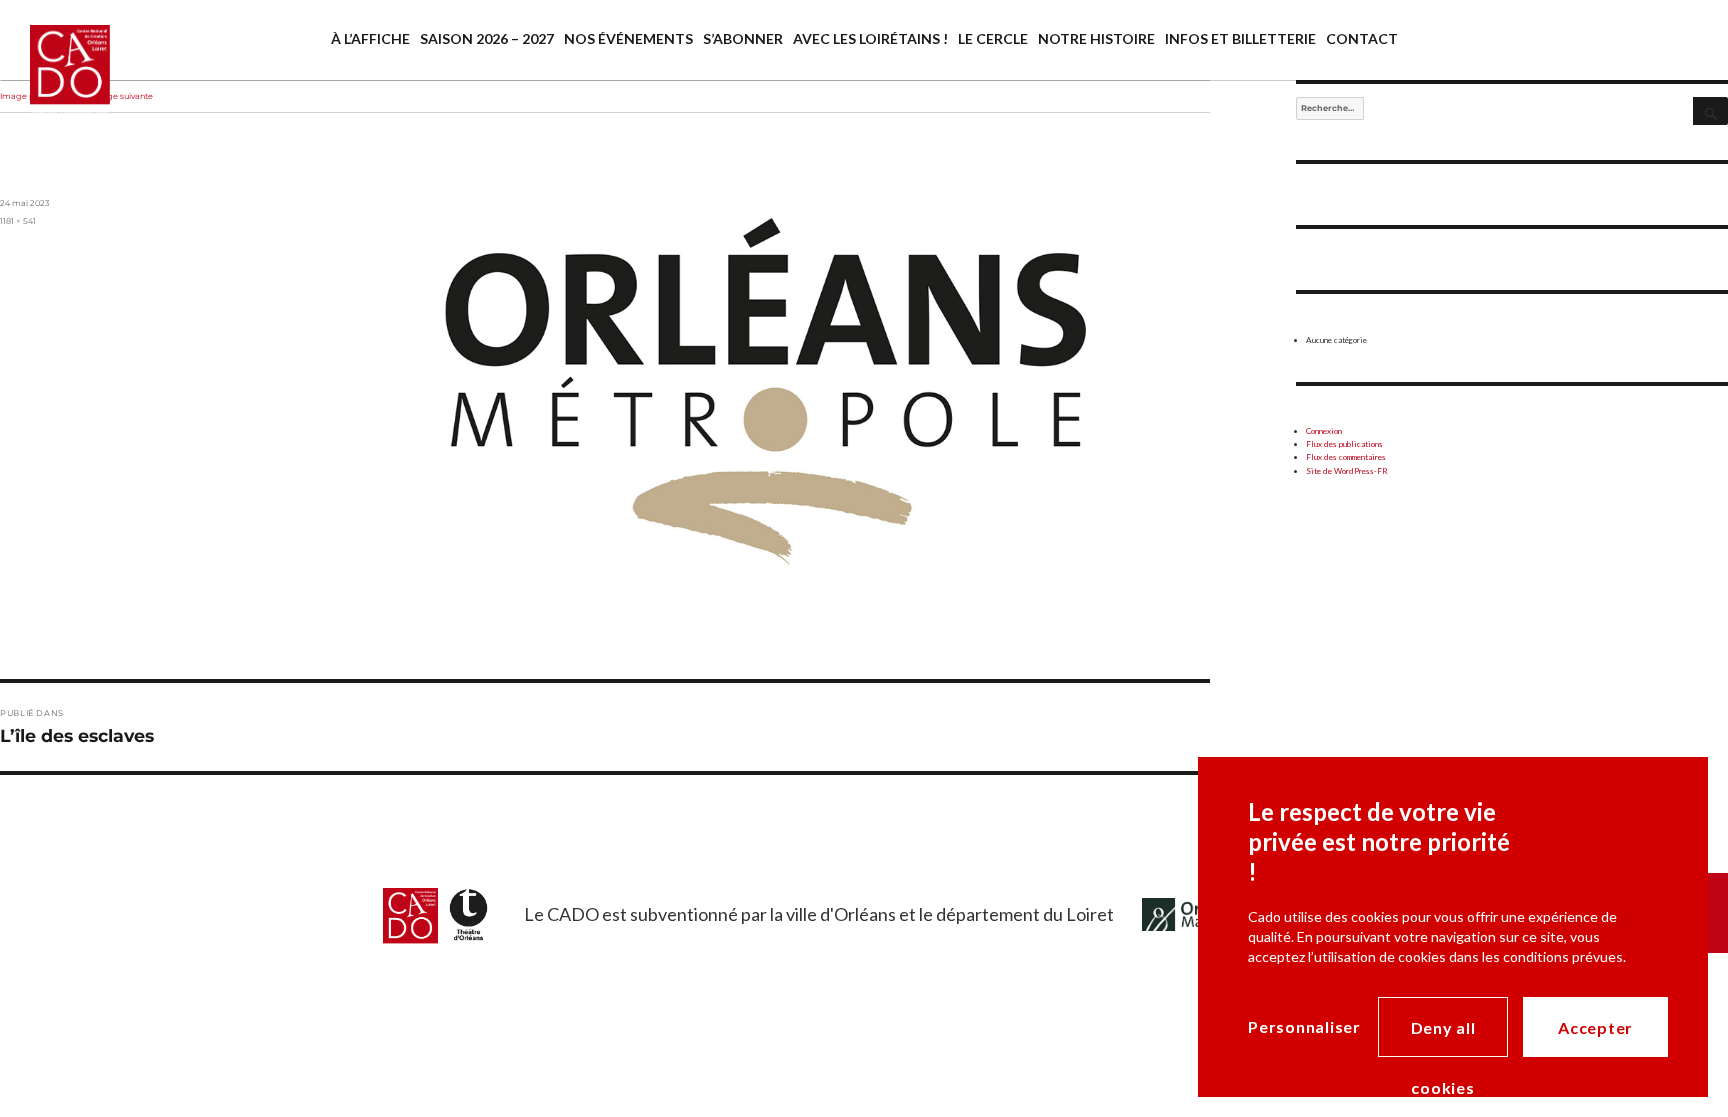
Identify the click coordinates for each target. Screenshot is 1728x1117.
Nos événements (628, 38)
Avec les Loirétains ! (870, 38)
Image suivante (122, 96)
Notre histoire (1096, 38)
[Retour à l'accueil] (55, 87)
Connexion (1324, 431)
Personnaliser (1304, 1026)
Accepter (1595, 1027)
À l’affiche (370, 38)
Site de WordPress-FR (1347, 471)
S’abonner (743, 38)
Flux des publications (1344, 444)
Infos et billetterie (1240, 38)
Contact (1362, 38)
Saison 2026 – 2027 (487, 38)
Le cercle (993, 38)
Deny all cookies (1443, 1037)
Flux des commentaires (1346, 457)
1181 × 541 (18, 221)
